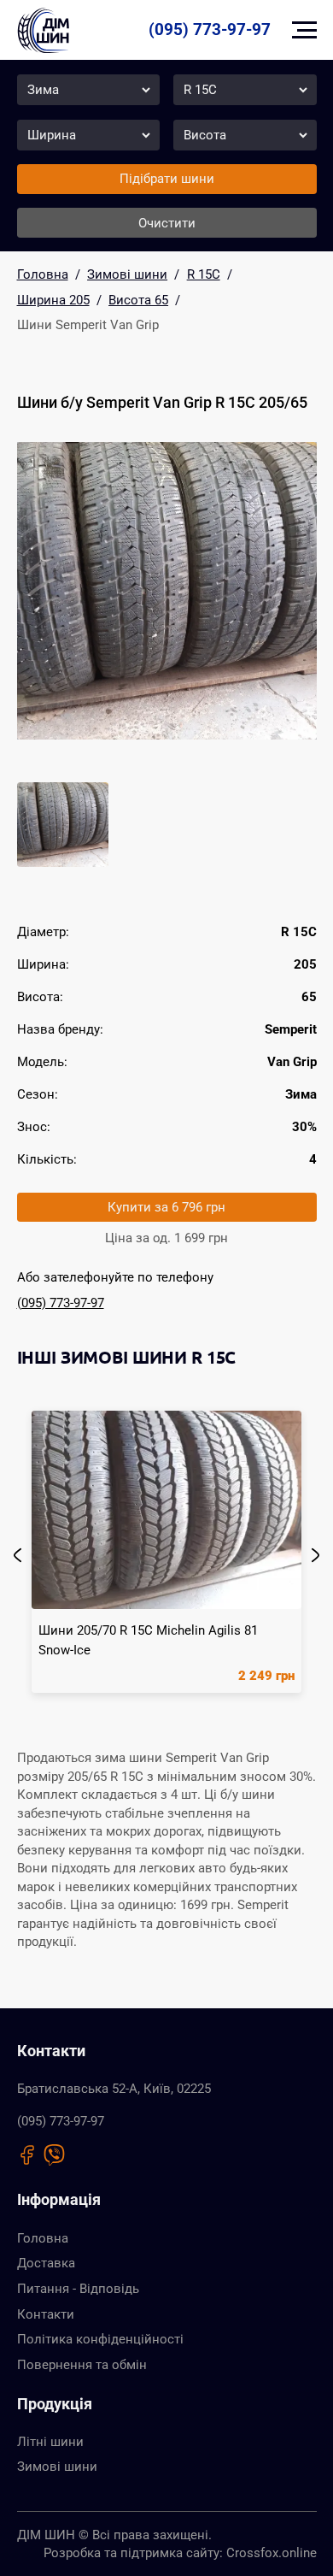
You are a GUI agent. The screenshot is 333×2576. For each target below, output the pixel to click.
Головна (43, 2238)
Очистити (167, 223)
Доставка (46, 2263)
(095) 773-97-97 (210, 29)
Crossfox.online (272, 2553)
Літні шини (50, 2442)
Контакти (46, 2314)
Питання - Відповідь (78, 2289)
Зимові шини (57, 2467)
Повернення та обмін (82, 2365)
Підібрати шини (167, 179)
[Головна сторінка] (43, 30)
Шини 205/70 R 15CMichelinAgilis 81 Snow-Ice (148, 1640)
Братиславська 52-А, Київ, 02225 (114, 2089)
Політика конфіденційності (100, 2339)
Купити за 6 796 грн (166, 1207)
